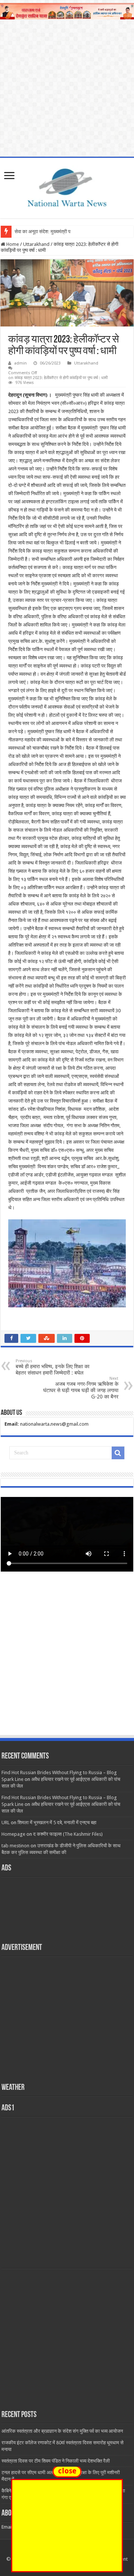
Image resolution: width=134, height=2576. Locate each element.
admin (20, 363)
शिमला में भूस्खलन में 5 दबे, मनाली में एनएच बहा (57, 1822)
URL (6, 1822)
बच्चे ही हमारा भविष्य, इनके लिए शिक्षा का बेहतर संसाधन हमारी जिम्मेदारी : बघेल (52, 1367)
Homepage (13, 1834)
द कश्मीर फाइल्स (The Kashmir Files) (68, 1834)
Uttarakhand (36, 244)
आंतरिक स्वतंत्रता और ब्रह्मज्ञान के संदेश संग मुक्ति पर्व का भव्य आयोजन (62, 2431)
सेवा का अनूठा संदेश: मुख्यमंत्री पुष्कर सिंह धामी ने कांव (60, 232)
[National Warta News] (67, 187)
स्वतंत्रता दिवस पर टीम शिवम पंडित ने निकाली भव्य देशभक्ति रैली (56, 2461)
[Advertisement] (67, 1661)
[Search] (118, 1453)
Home (12, 244)
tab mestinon (15, 1846)
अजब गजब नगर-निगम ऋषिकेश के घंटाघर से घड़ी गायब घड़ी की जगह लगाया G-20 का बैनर (81, 1388)
